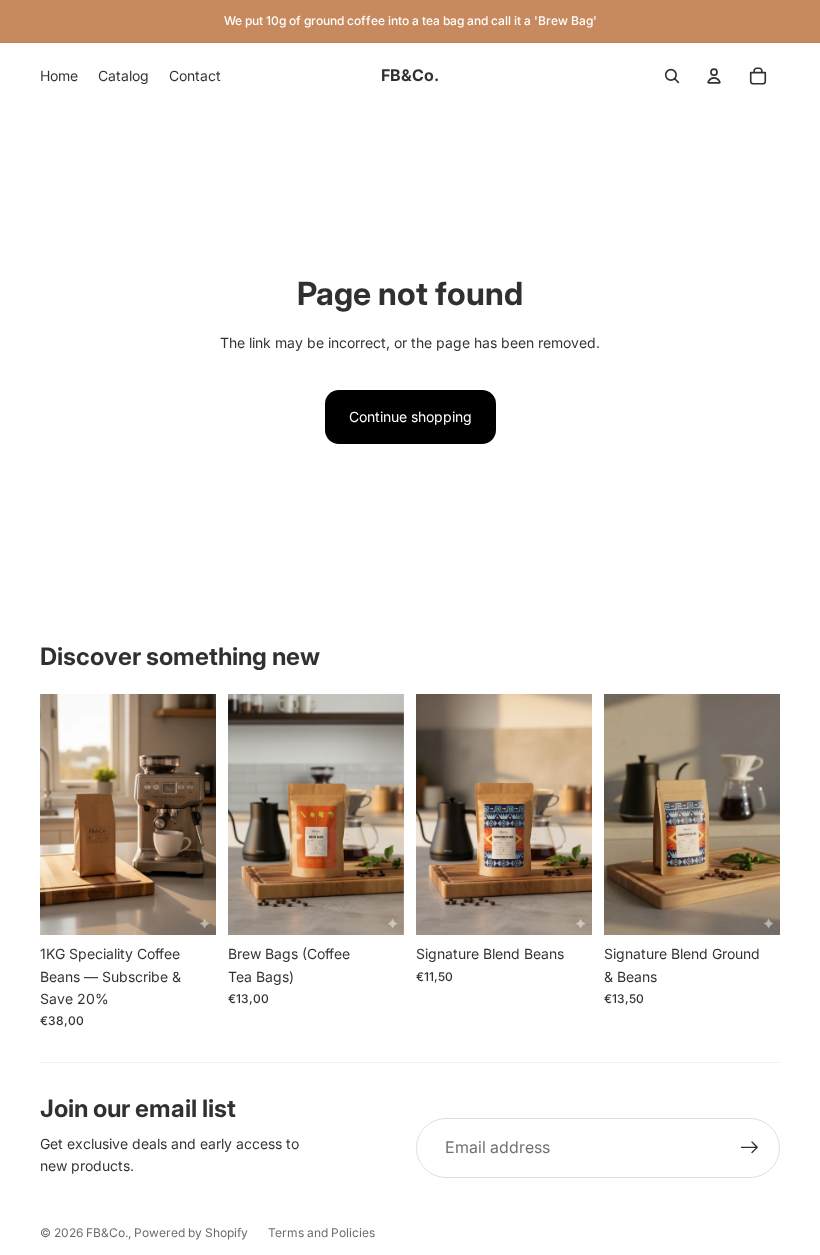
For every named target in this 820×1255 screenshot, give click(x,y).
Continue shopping (410, 416)
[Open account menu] (714, 76)
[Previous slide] (243, 815)
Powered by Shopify (191, 1232)
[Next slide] (388, 815)
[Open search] (672, 76)
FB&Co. (107, 1232)
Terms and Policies (321, 1232)
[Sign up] (750, 1148)
